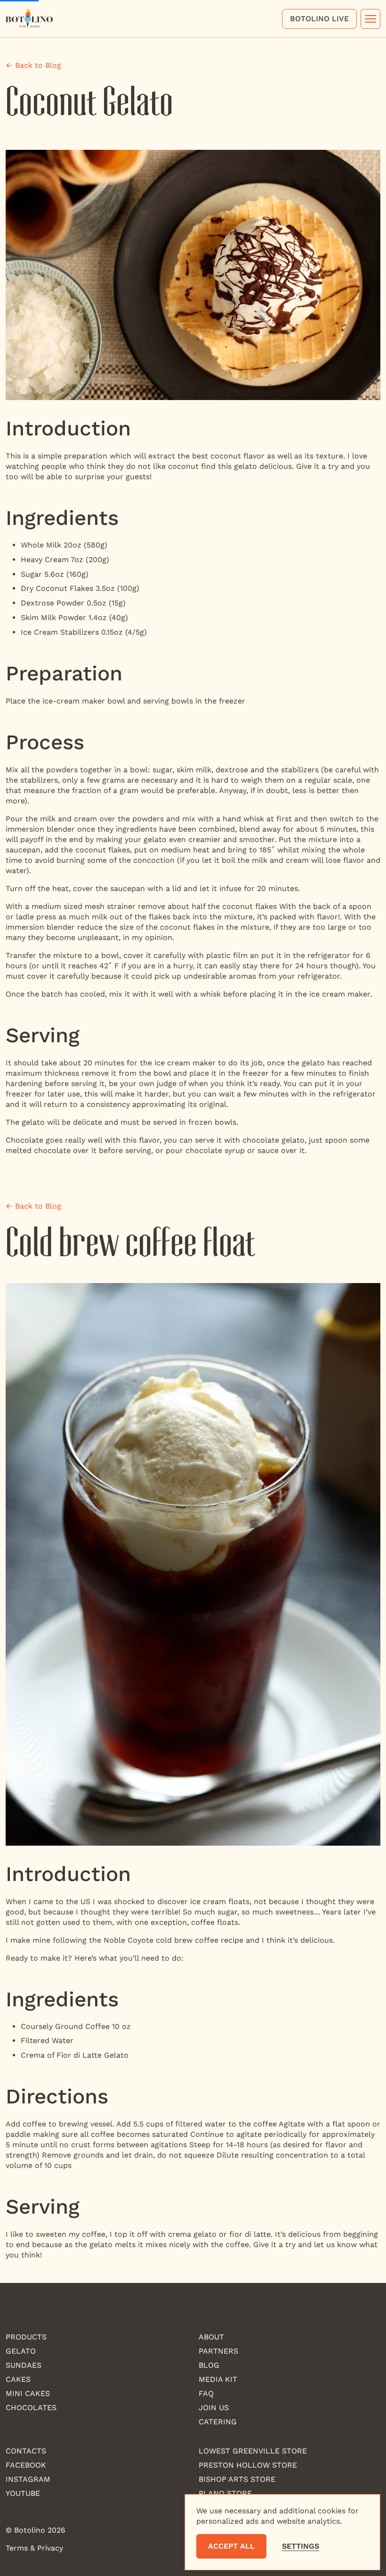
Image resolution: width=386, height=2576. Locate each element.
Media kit (218, 2379)
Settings (301, 2546)
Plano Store (225, 2493)
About (211, 2337)
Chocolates (31, 2408)
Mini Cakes (28, 2393)
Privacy (50, 2548)
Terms (17, 2548)
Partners (218, 2351)
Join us (214, 2408)
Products (26, 2337)
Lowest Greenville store (253, 2451)
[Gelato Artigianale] (29, 18)
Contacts (26, 2451)
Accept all (231, 2546)
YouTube (23, 2493)
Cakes (18, 2379)
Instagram (28, 2479)
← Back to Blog (33, 65)
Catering (218, 2422)
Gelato (21, 2351)
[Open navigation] (370, 19)
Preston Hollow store (248, 2465)
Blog (209, 2365)
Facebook (26, 2465)
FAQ (206, 2393)
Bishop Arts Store (237, 2479)
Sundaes (24, 2365)
